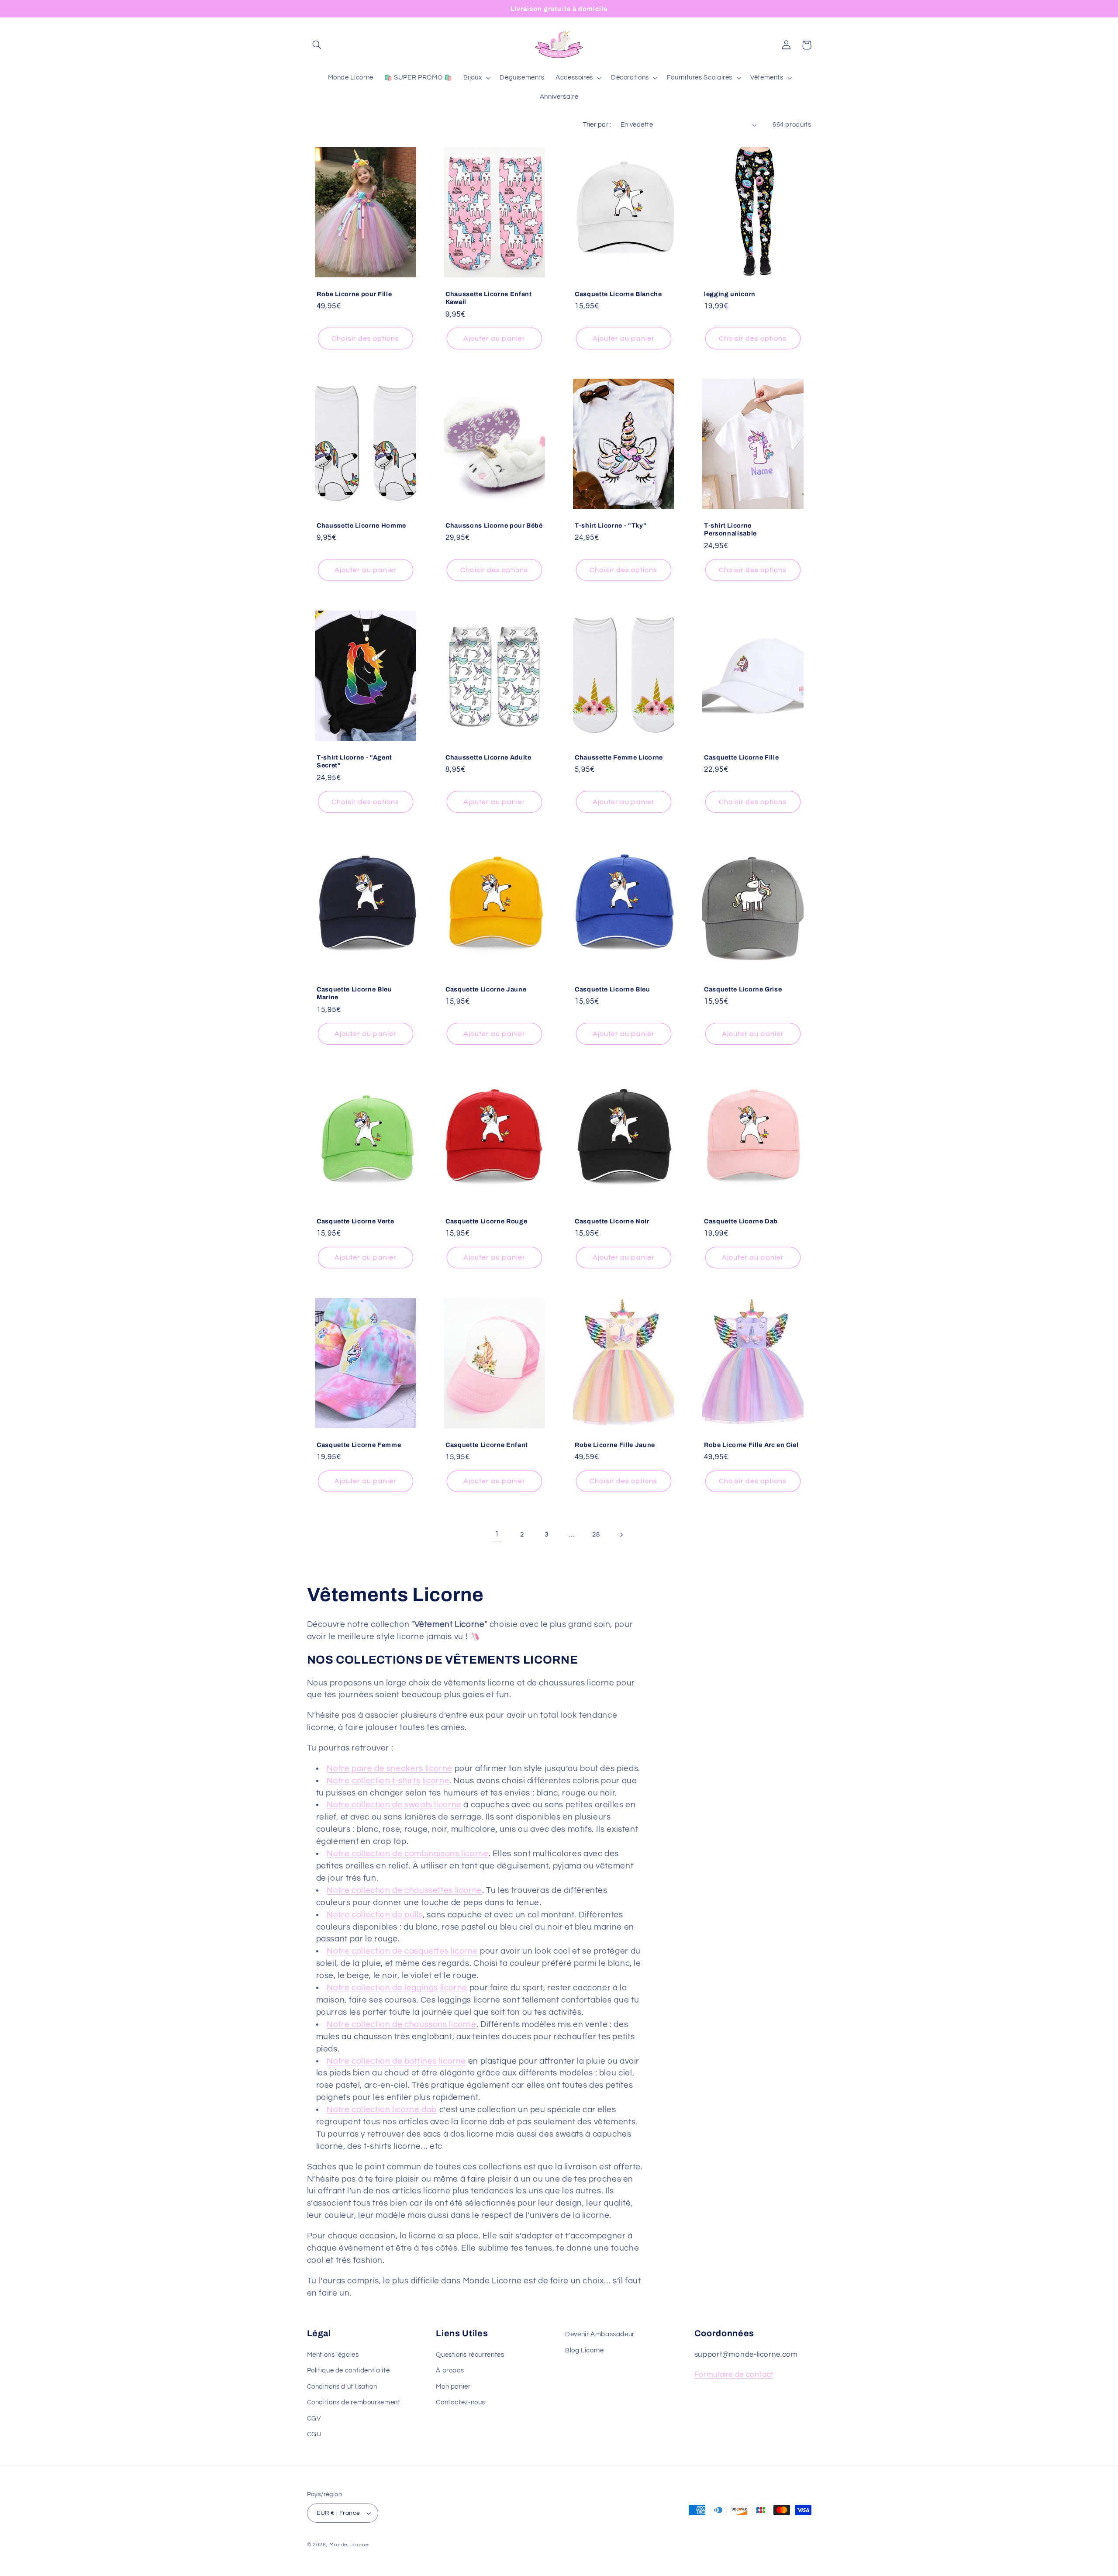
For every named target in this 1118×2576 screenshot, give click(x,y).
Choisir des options (365, 338)
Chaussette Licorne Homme (361, 525)
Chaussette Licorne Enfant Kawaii (489, 297)
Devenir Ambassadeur (600, 2334)
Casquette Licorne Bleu (612, 989)
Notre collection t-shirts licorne (388, 1781)
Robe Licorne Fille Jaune (615, 1445)
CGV (314, 2418)
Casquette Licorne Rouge (486, 1221)
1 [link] (497, 1534)
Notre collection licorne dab (382, 2110)
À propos (450, 2371)
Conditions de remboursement (354, 2402)
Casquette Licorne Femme (359, 1445)
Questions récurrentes (470, 2354)
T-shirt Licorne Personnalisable (730, 529)
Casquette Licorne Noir (612, 1221)
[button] (317, 45)
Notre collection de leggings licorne (397, 1988)
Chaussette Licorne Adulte (488, 757)
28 (596, 1535)
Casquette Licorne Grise (743, 989)
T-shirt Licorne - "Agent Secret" (354, 761)
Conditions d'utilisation (342, 2386)
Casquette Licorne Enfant (487, 1445)
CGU (314, 2434)
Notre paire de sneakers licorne (390, 1769)
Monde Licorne (349, 2545)
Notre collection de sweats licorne (394, 1805)
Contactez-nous (461, 2402)
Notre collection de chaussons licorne (401, 2025)
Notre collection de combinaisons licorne (407, 1854)
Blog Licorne (585, 2350)
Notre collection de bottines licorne (396, 2061)
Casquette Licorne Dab (741, 1221)
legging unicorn (730, 294)
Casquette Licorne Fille (741, 757)
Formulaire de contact (734, 2375)
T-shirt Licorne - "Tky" (611, 525)
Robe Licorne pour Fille (354, 294)
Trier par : (597, 125)
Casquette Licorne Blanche (618, 294)
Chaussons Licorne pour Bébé (494, 525)
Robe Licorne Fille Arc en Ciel (751, 1445)
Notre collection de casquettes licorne (402, 1951)
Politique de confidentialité (349, 2371)
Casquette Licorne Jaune (486, 989)
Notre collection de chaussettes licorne (404, 1891)
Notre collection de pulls (375, 1915)
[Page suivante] (621, 1535)
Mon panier (453, 2386)
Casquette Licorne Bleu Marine (354, 993)
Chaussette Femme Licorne (619, 757)
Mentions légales (333, 2354)
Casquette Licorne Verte (355, 1221)
